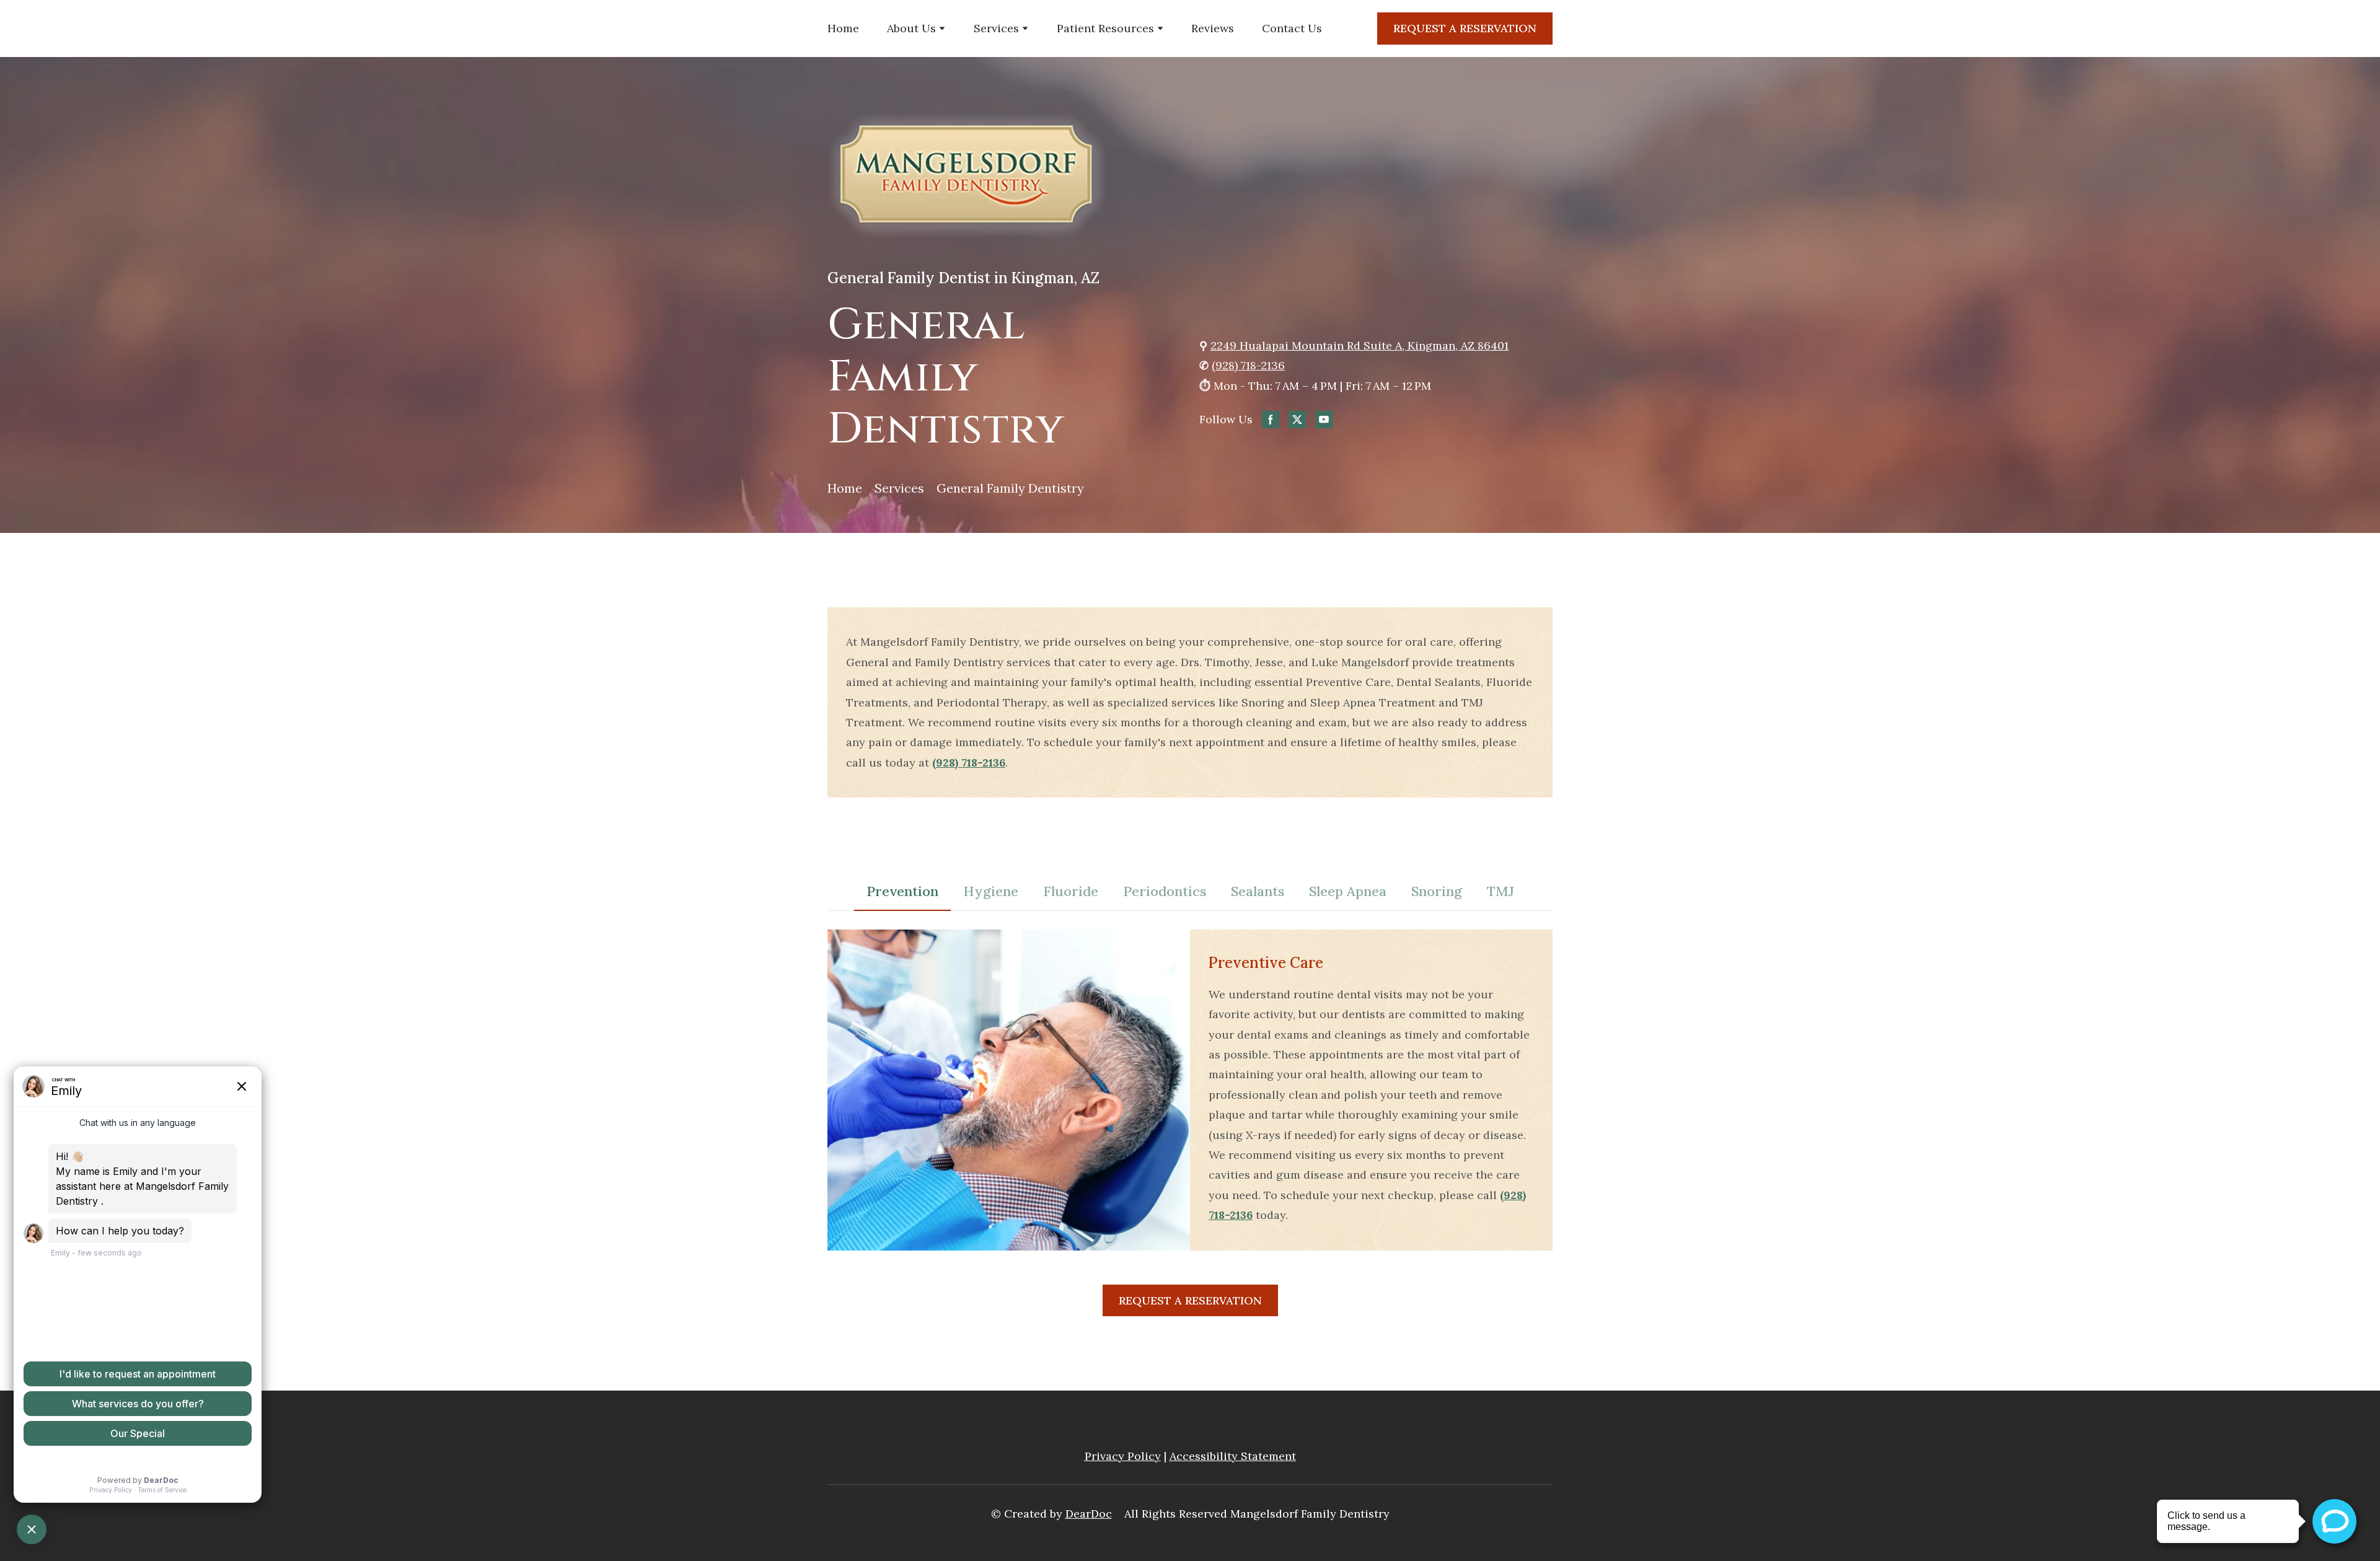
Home (843, 28)
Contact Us (1292, 28)
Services (996, 28)
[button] (1465, 29)
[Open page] (1190, 176)
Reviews (1213, 28)
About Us (911, 28)
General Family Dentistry (1010, 488)
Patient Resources (1105, 28)
